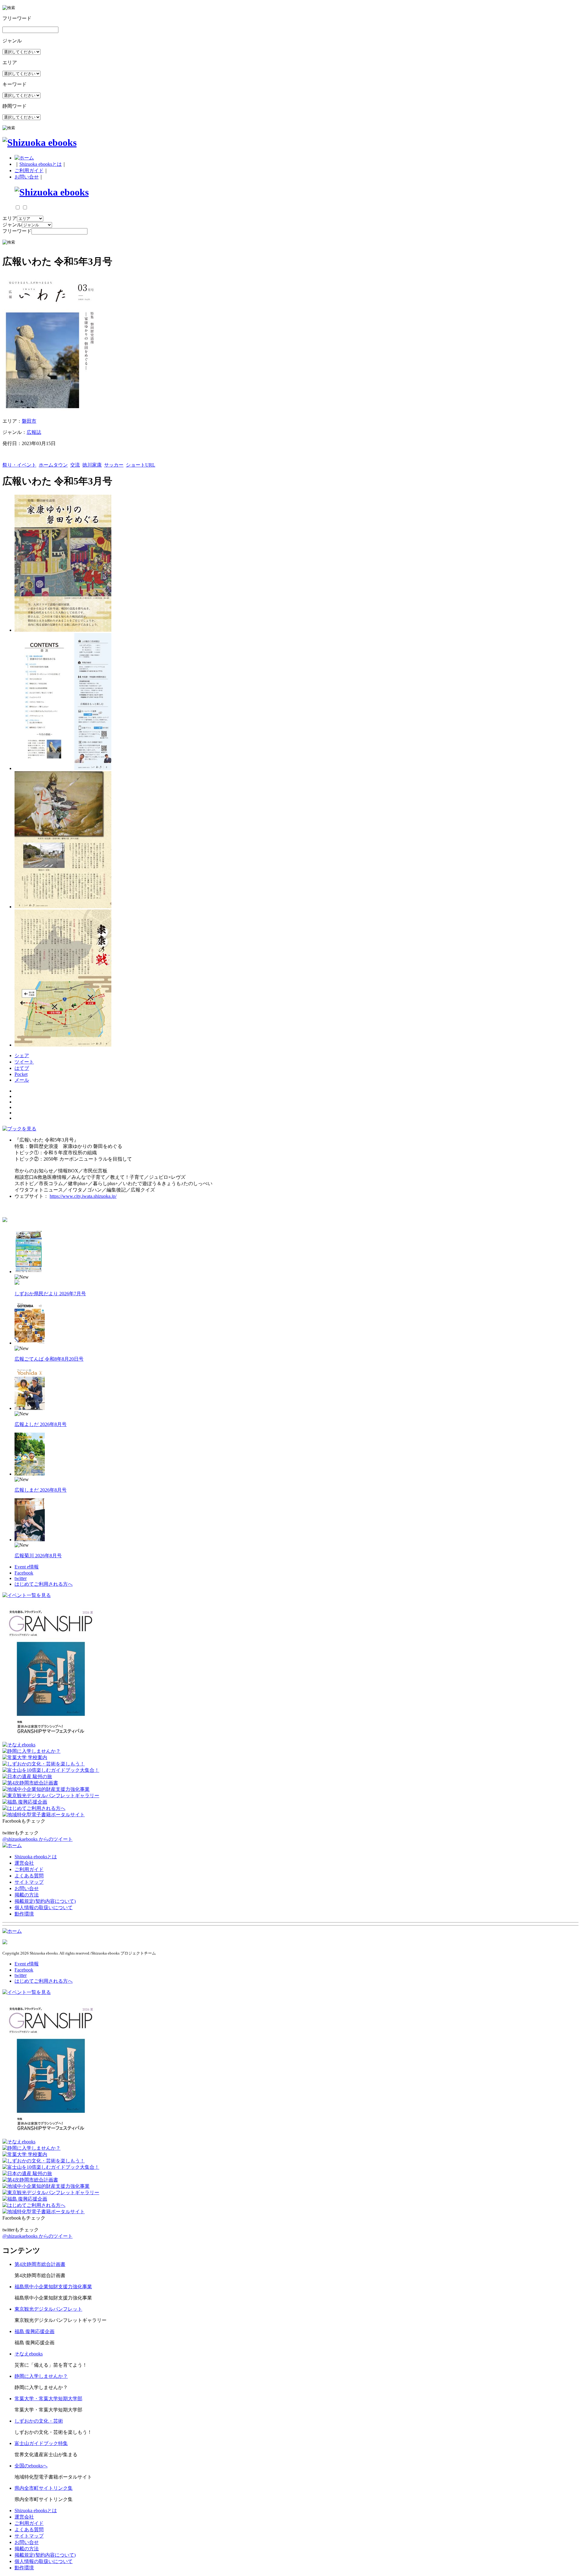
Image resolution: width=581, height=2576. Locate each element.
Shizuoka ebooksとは (41, 164)
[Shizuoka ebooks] (39, 143)
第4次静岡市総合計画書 (40, 2264)
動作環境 (24, 1914)
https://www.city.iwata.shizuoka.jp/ (83, 1196)
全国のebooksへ (31, 2466)
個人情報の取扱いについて (44, 1907)
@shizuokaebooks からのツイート (38, 1839)
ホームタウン (53, 465)
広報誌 (34, 432)
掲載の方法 (27, 1895)
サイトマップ (29, 1882)
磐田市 (29, 421)
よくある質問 (29, 1876)
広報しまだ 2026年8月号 (41, 1490)
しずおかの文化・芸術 (39, 2421)
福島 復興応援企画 (34, 2331)
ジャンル (12, 225)
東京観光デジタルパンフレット (48, 2309)
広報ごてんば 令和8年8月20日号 (49, 1359)
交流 (75, 465)
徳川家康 (92, 465)
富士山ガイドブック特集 (41, 2443)
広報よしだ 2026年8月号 (41, 1424)
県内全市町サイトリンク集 (44, 2488)
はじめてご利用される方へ (44, 1584)
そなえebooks (29, 2354)
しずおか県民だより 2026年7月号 (50, 1294)
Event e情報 (27, 1567)
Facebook (24, 1573)
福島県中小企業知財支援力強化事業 (53, 2287)
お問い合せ (27, 177)
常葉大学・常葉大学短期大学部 (48, 2399)
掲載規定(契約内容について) (45, 1901)
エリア (10, 218)
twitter (21, 1578)
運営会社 (24, 1863)
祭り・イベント (19, 465)
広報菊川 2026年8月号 (38, 1556)
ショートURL (141, 465)
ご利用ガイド (29, 170)
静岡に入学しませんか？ (41, 2376)
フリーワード (17, 231)
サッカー (114, 465)
